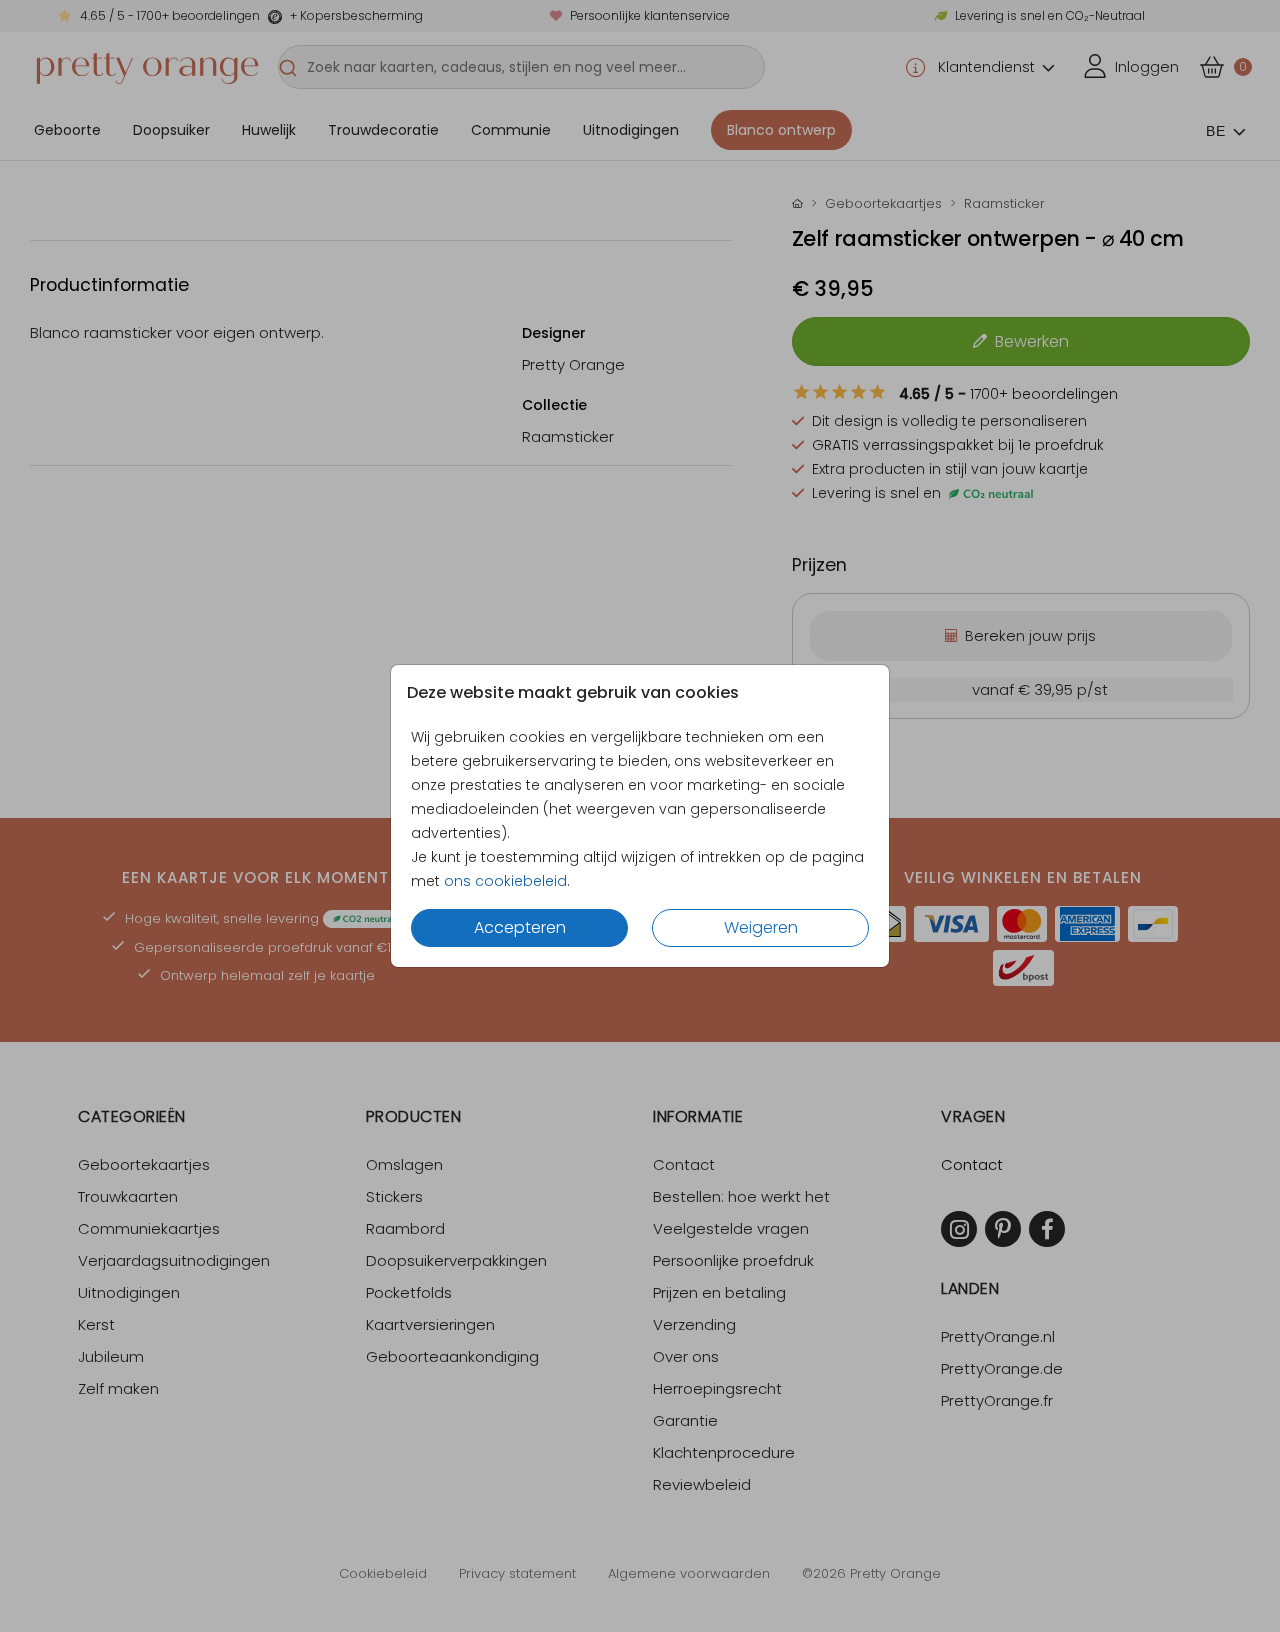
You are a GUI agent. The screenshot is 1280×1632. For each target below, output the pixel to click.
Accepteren (520, 927)
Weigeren (761, 927)
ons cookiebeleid (505, 881)
